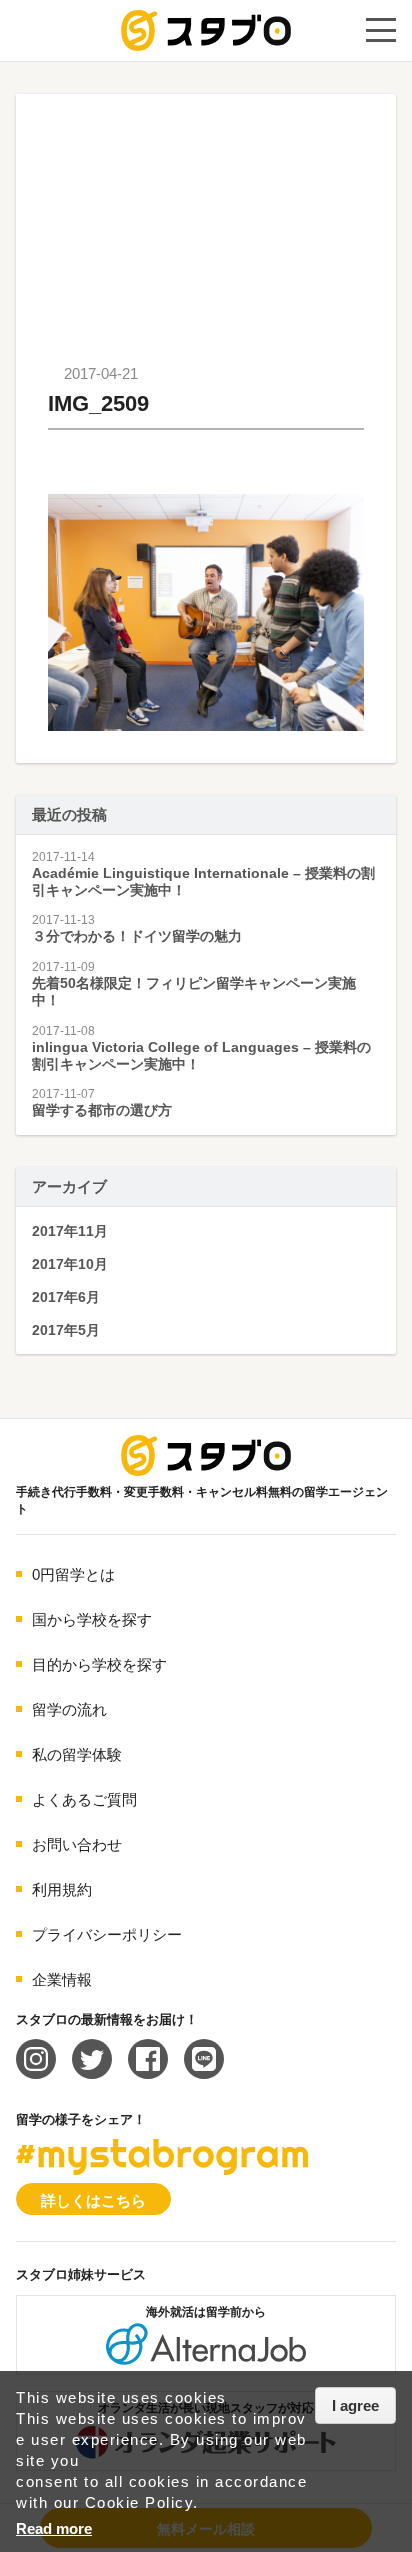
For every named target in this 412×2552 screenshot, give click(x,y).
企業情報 (62, 1979)
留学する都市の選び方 (102, 1110)
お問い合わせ (77, 1844)
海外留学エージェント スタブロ (206, 1455)
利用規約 (62, 1889)
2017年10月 (70, 1264)
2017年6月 (66, 1297)
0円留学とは (73, 1574)
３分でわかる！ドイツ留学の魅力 (137, 936)
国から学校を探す (92, 1619)
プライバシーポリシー (107, 1934)
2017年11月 (70, 1231)
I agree (355, 2405)
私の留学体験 (77, 1754)
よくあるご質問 (84, 1799)
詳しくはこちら (93, 2200)
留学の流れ (69, 1709)
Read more (54, 2528)
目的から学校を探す (99, 1664)
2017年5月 (66, 1330)
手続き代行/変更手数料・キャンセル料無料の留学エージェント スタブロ (206, 30)
